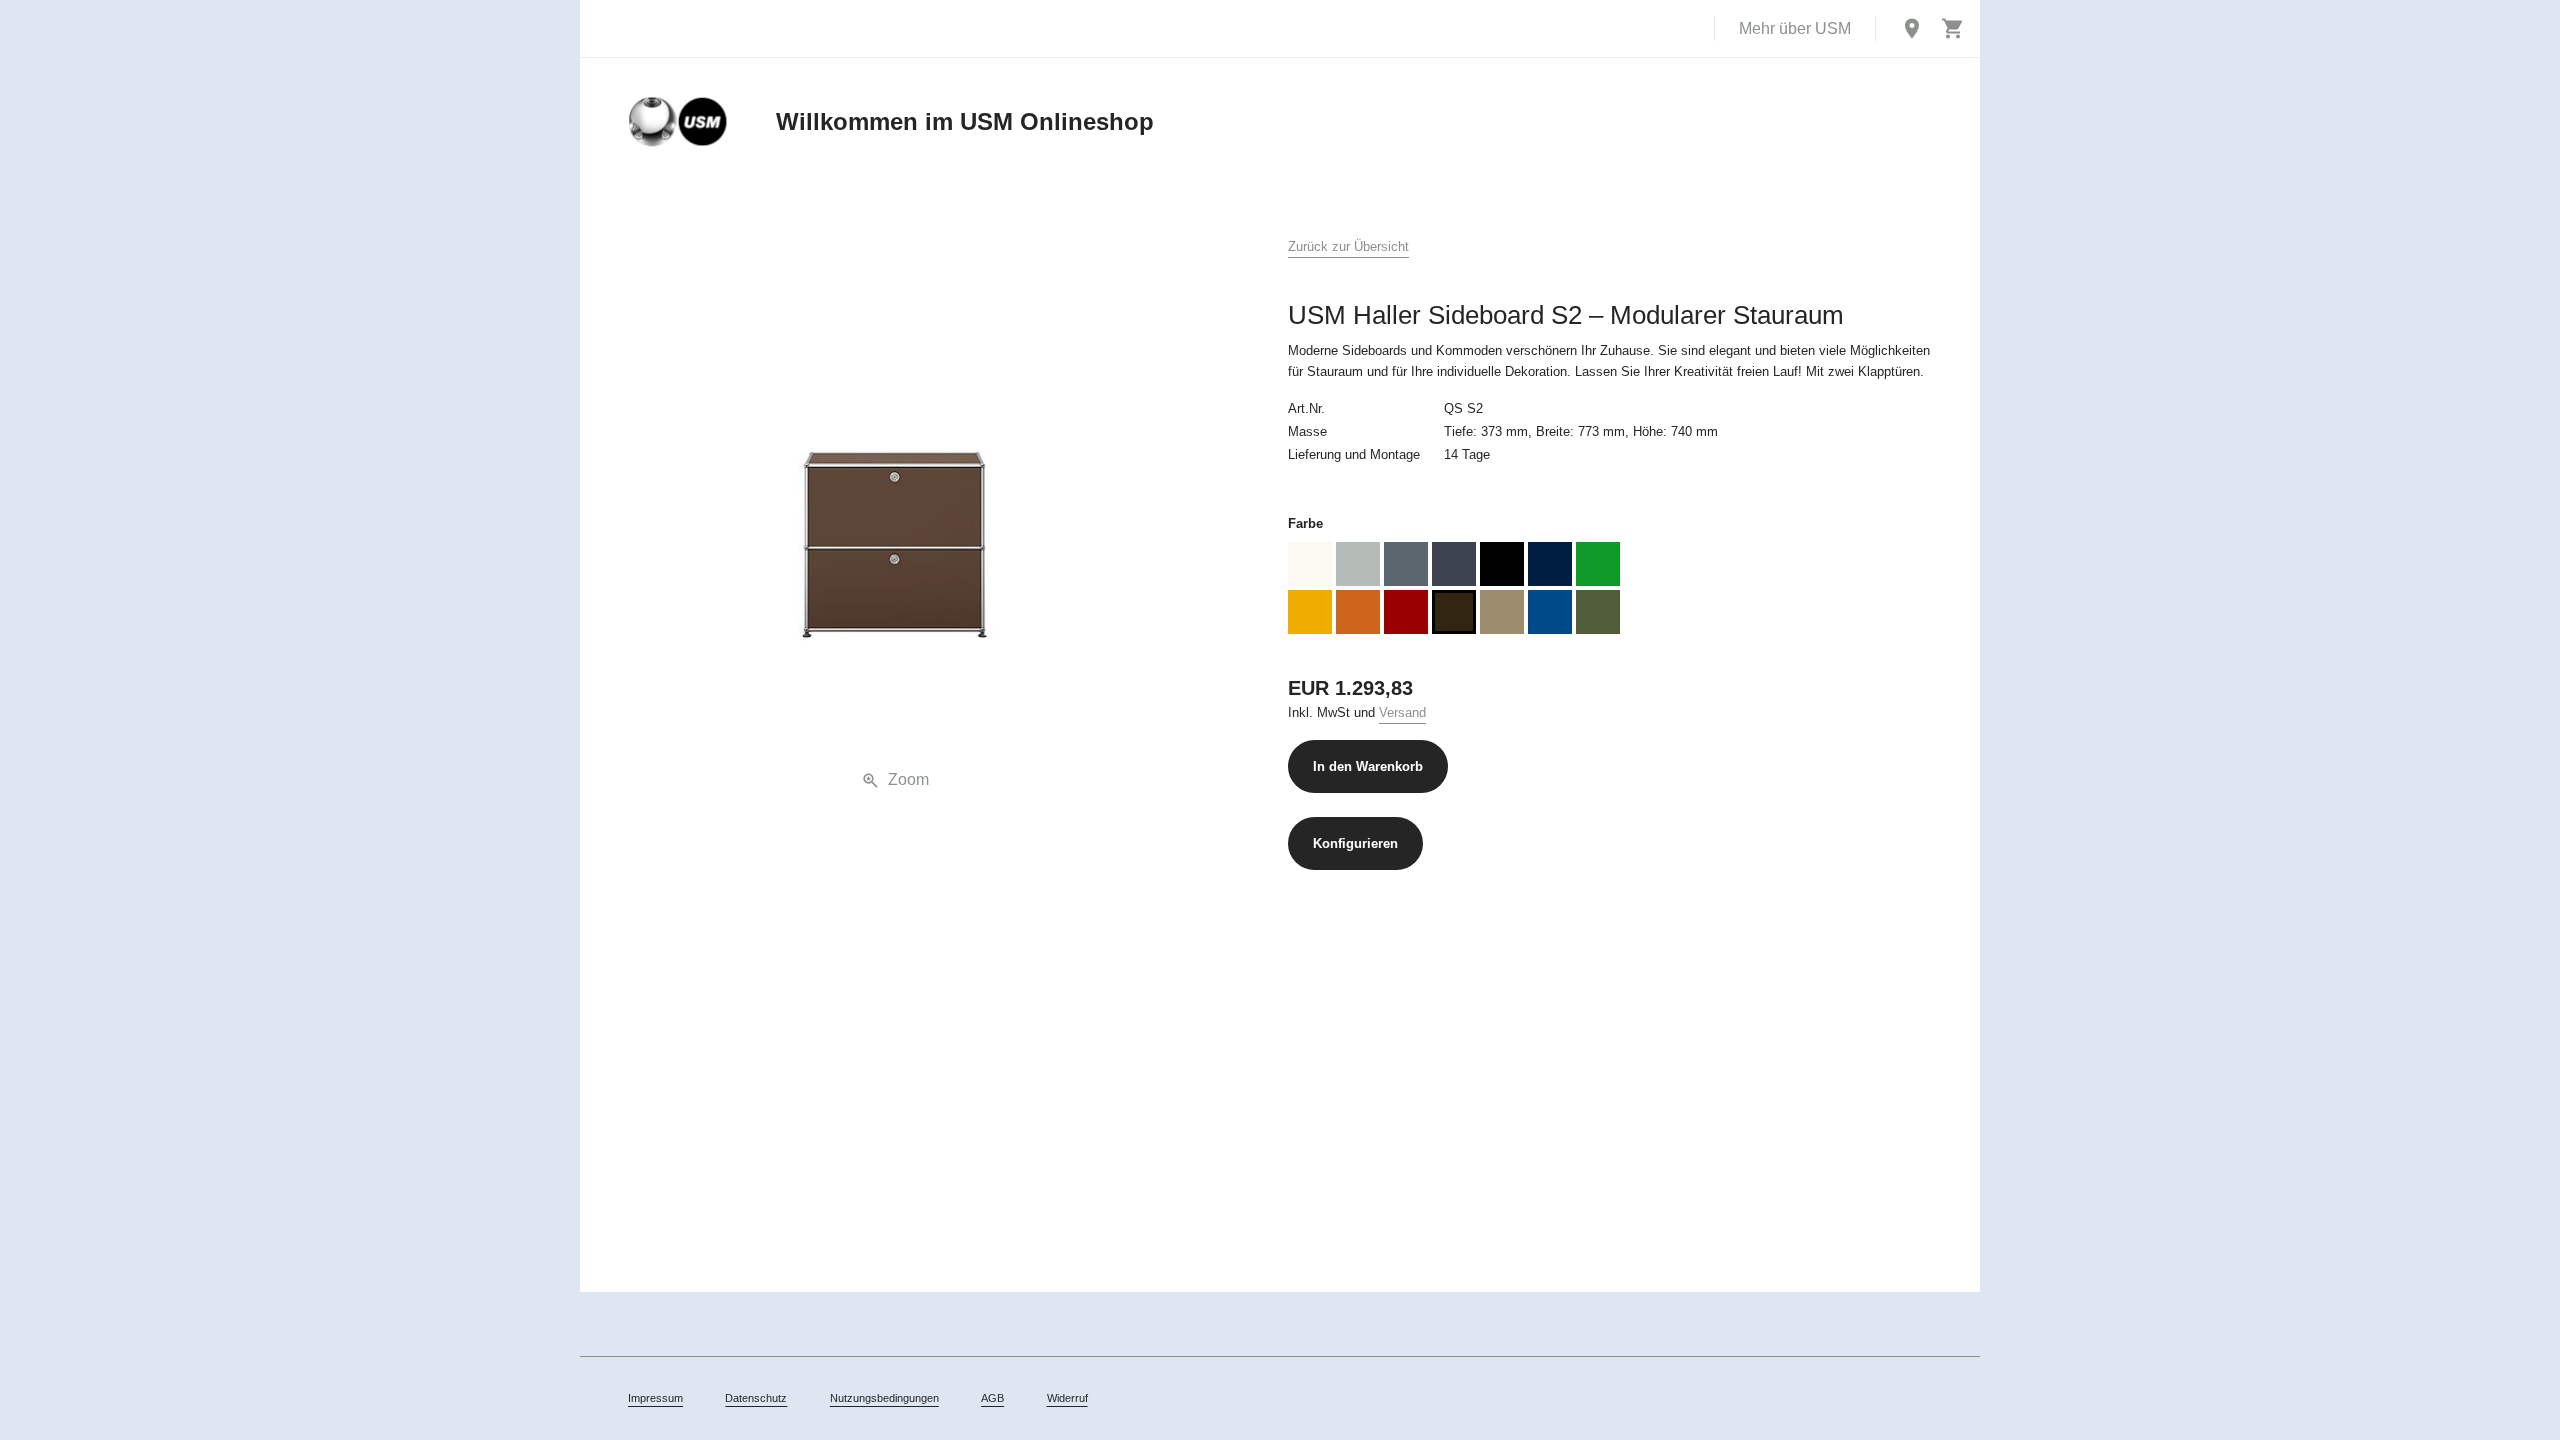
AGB (992, 1398)
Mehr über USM (1795, 28)
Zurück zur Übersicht (1348, 246)
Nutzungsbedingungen (884, 1398)
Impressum (655, 1398)
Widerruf (1067, 1398)
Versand (1402, 712)
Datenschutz (756, 1398)
